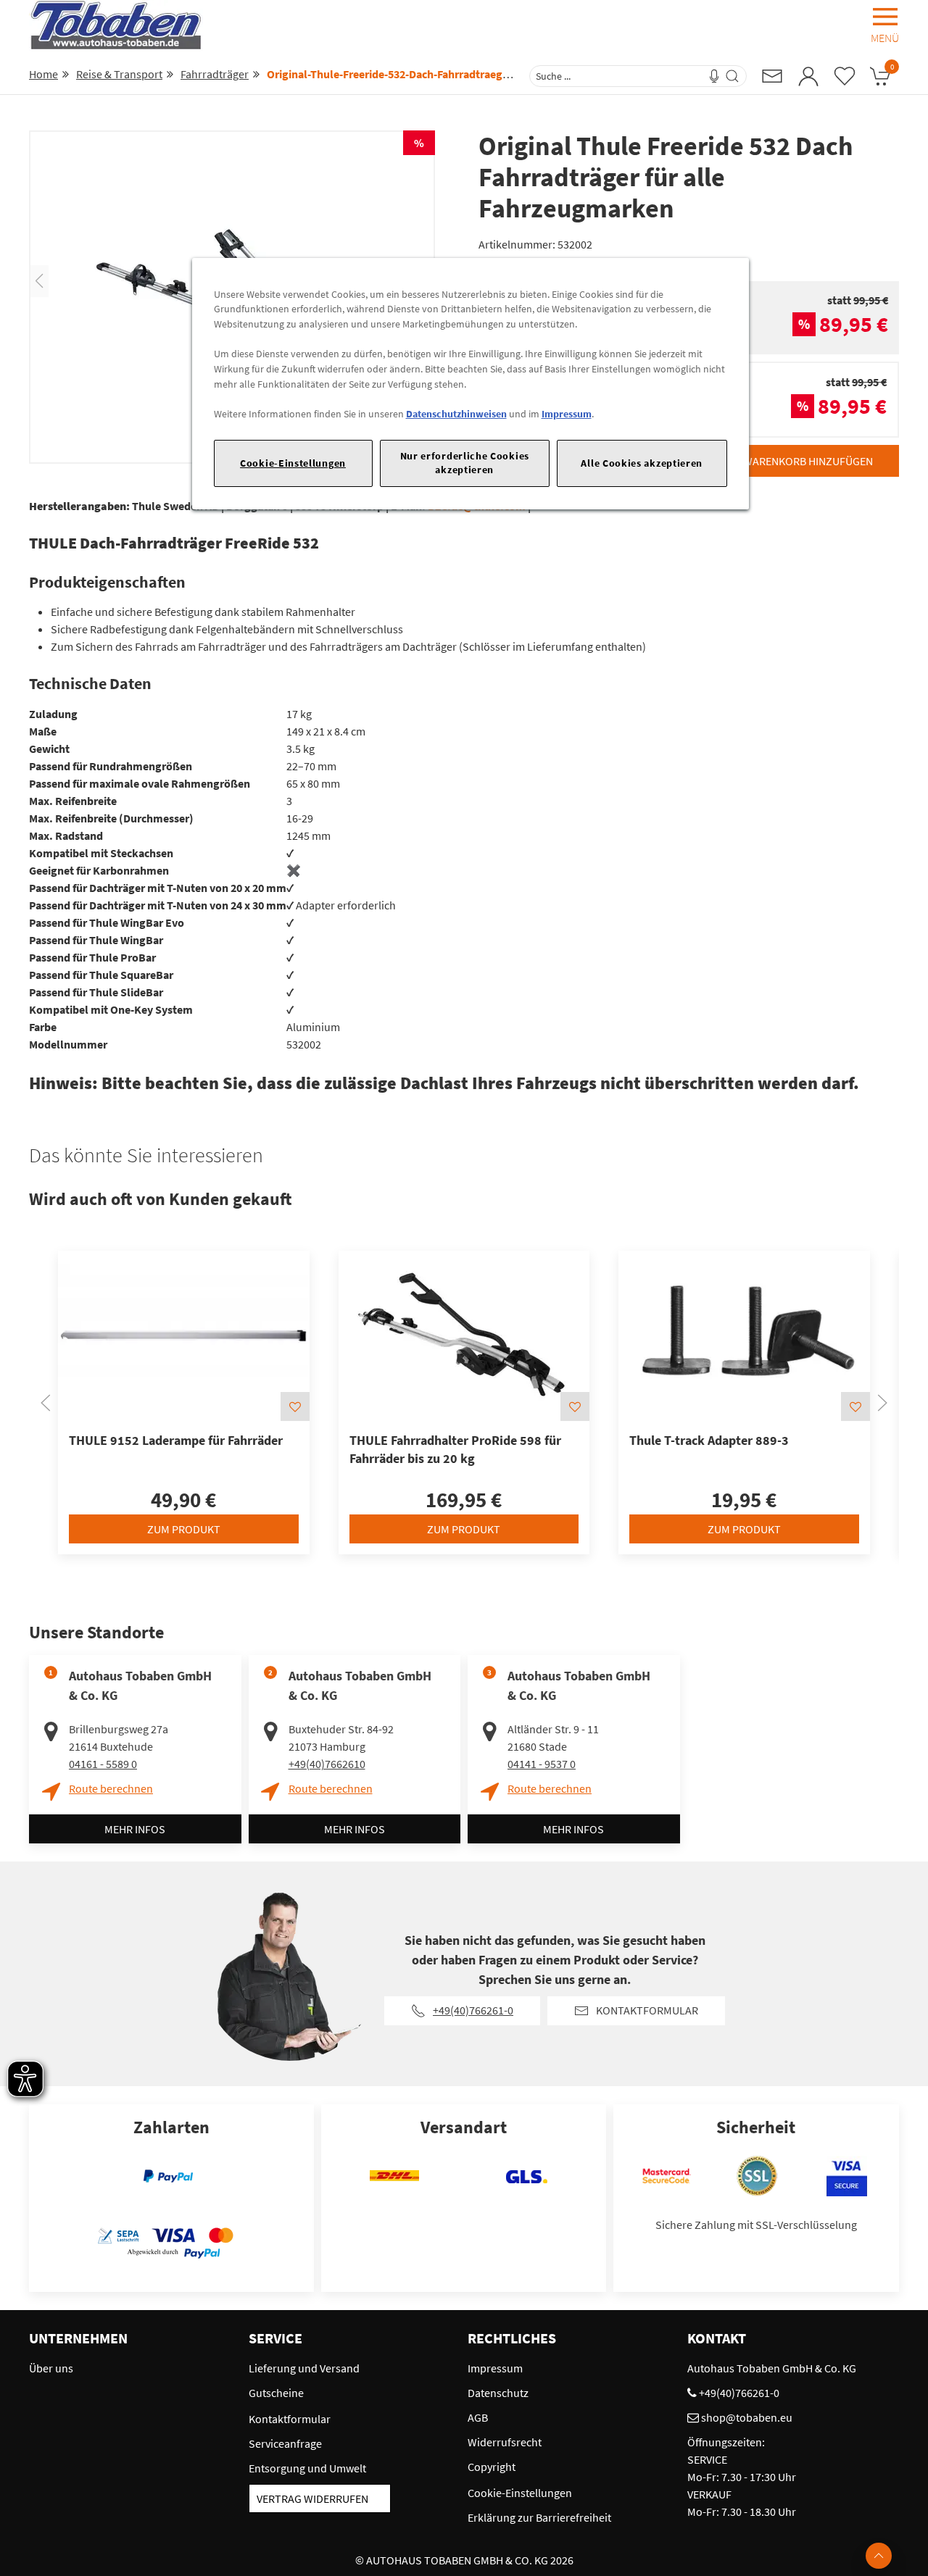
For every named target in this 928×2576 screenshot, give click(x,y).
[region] (471, 384)
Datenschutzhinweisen (456, 414)
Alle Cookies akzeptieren (642, 463)
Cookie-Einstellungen (293, 463)
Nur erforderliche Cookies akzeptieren (465, 463)
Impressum (567, 414)
